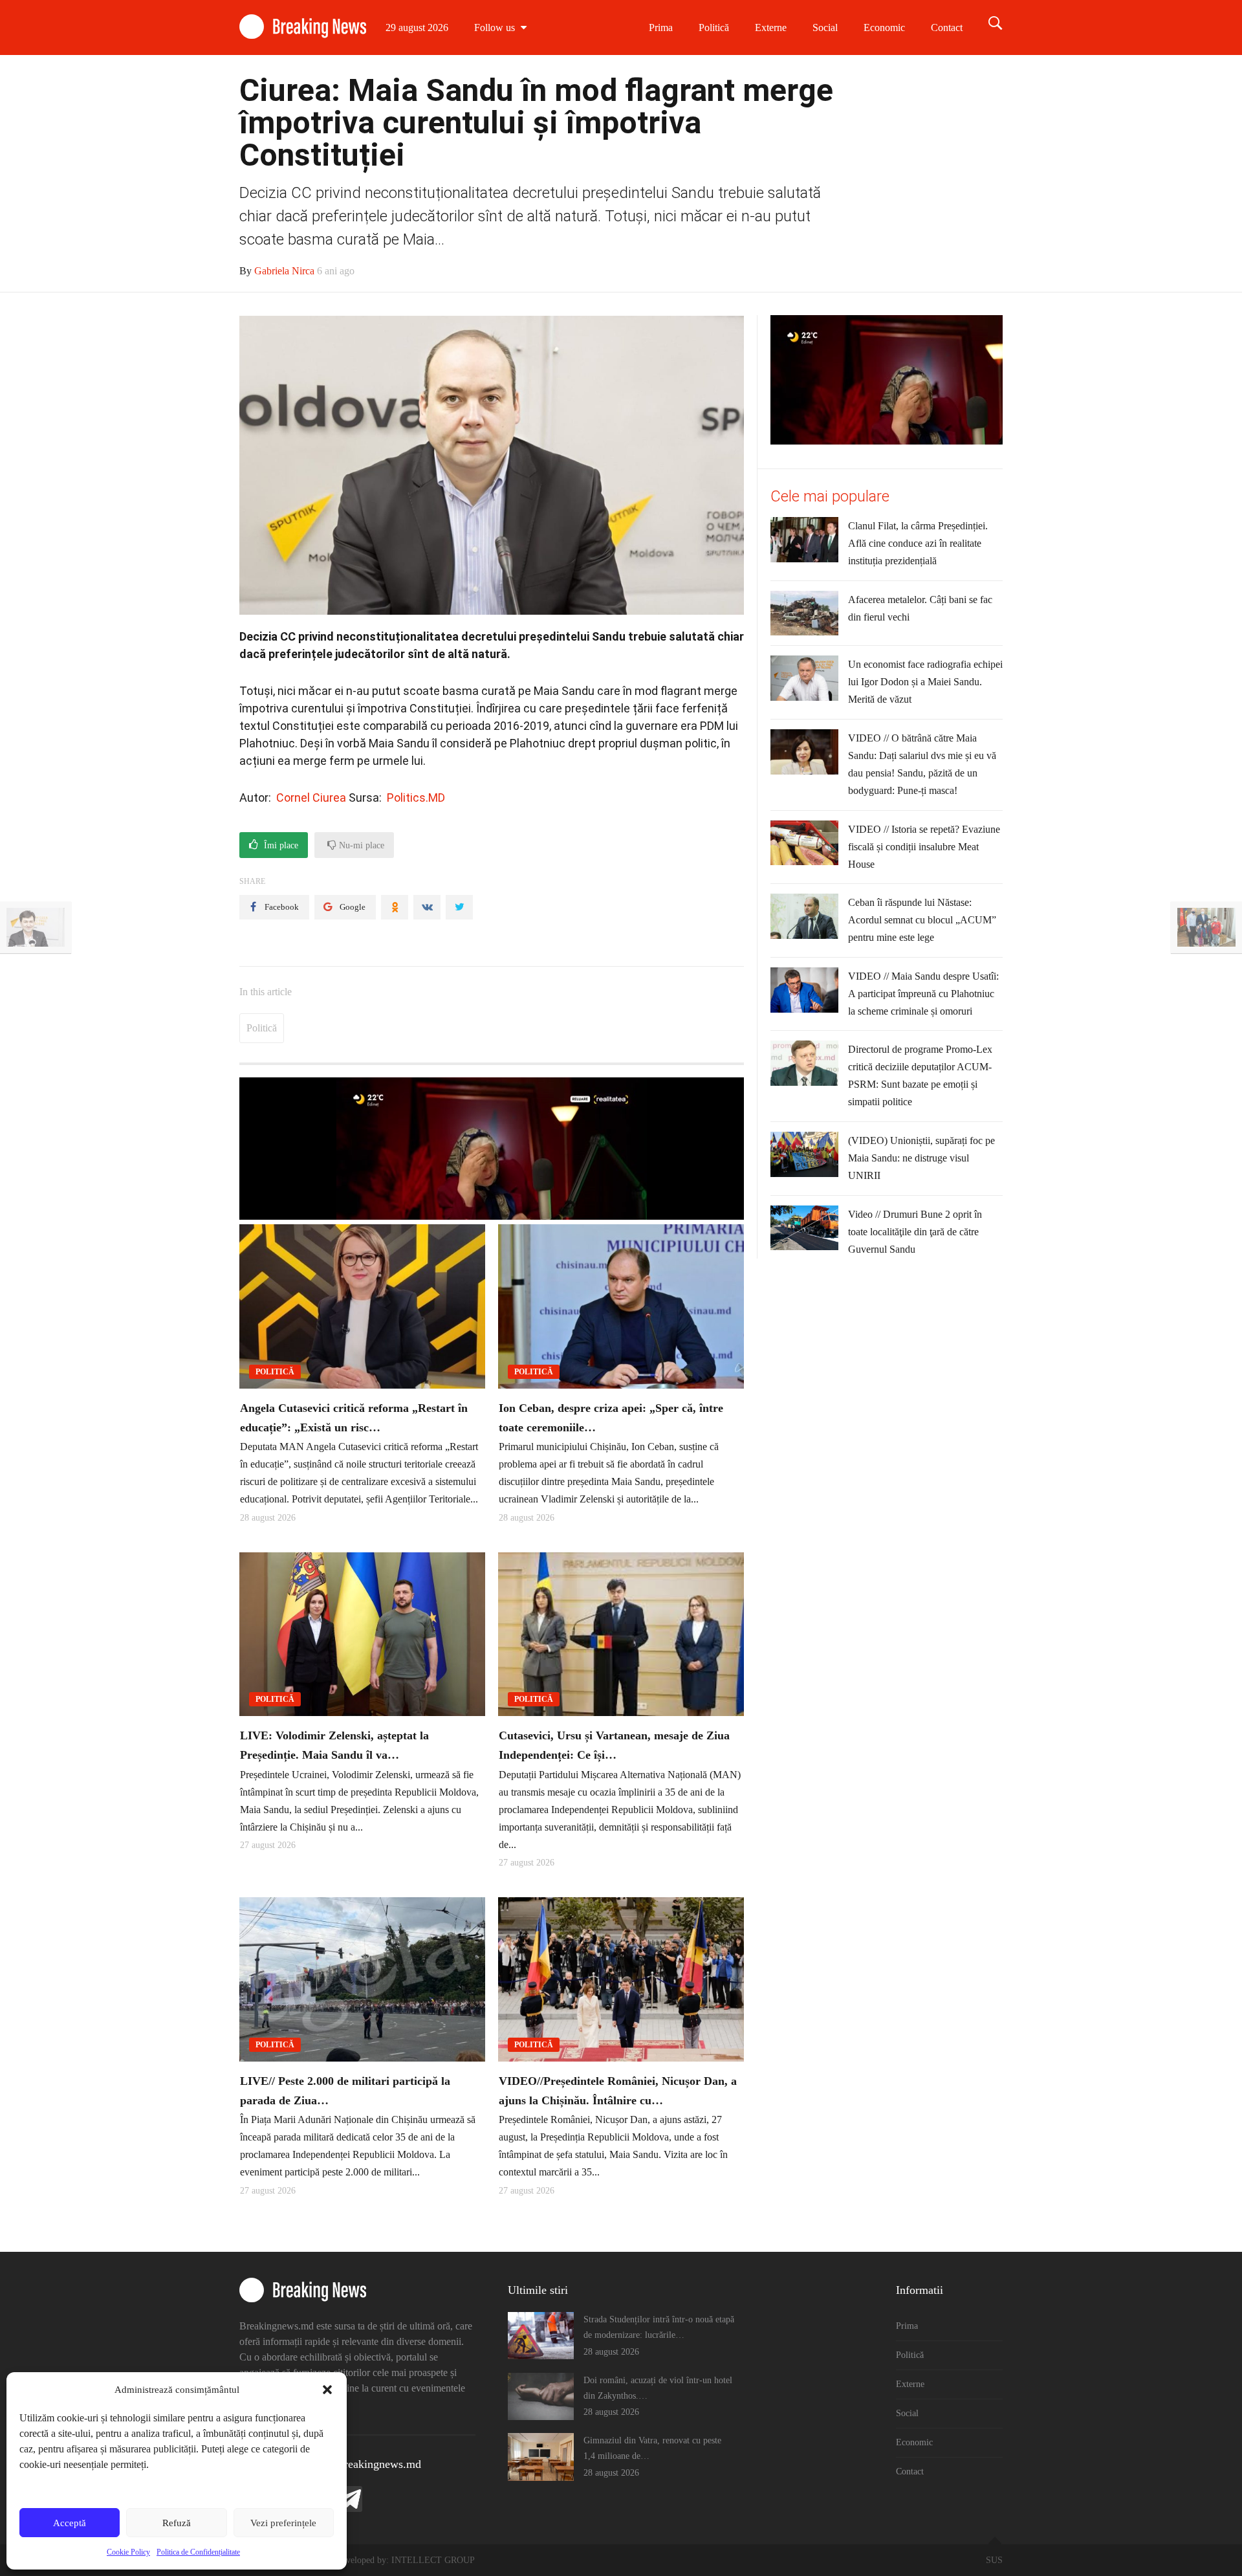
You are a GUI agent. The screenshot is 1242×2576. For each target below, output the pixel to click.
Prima (661, 28)
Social (825, 28)
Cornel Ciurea (311, 798)
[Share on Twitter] (459, 907)
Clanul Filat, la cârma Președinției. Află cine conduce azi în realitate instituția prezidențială (918, 543)
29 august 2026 (417, 28)
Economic (884, 28)
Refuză (177, 2523)
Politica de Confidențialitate (198, 2552)
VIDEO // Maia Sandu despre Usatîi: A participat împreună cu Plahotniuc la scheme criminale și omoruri (923, 994)
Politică (714, 28)
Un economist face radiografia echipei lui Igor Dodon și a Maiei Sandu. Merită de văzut (925, 682)
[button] (327, 2390)
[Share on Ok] (395, 907)
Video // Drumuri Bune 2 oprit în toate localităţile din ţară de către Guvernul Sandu (915, 1232)
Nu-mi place (360, 845)
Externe (771, 28)
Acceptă (70, 2523)
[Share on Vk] (427, 907)
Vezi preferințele (283, 2523)
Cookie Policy (128, 2552)
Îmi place (280, 845)
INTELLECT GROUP (433, 2560)
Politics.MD (416, 798)
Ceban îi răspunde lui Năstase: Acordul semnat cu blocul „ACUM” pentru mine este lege (922, 920)
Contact (947, 28)
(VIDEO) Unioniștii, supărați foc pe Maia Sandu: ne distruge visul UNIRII (921, 1158)
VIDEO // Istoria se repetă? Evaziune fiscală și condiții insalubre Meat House (924, 847)
